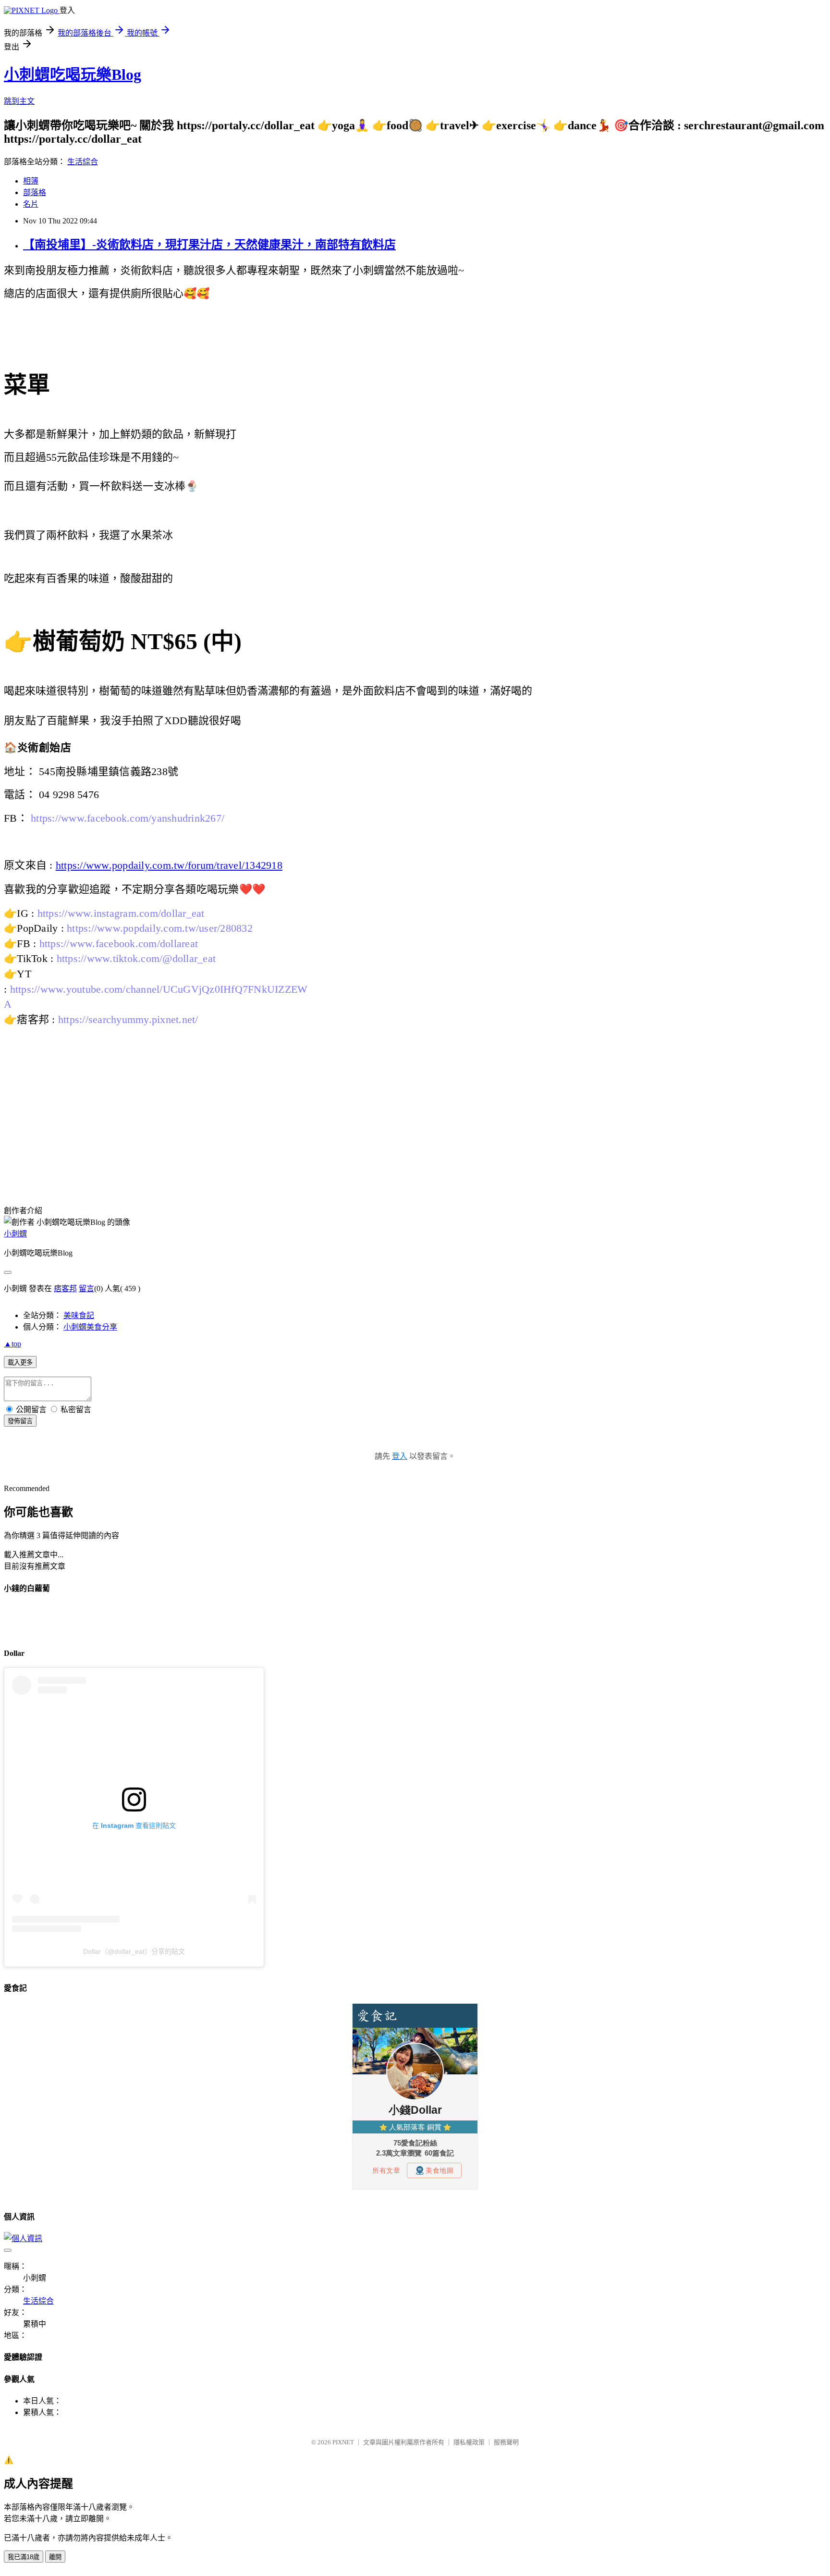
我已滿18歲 (24, 2557)
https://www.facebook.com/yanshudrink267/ (128, 818)
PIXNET (343, 2442)
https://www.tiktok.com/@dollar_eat (136, 958)
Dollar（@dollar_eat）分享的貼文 (134, 1951)
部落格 (35, 192)
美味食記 (79, 1315)
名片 (31, 204)
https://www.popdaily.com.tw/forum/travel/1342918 (169, 865)
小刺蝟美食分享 (90, 1327)
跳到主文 (19, 101)
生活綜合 (83, 162)
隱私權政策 (469, 2442)
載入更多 (20, 1362)
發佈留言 (20, 1421)
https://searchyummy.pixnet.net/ (128, 1019)
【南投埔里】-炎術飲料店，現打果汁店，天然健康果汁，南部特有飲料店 (209, 245)
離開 (55, 2557)
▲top (12, 1344)
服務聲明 (506, 2442)
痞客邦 (65, 1288)
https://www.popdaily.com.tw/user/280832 (160, 928)
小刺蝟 (15, 1234)
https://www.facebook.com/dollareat (119, 943)
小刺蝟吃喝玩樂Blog (73, 74)
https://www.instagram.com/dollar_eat (121, 913)
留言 (86, 1288)
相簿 (31, 181)
